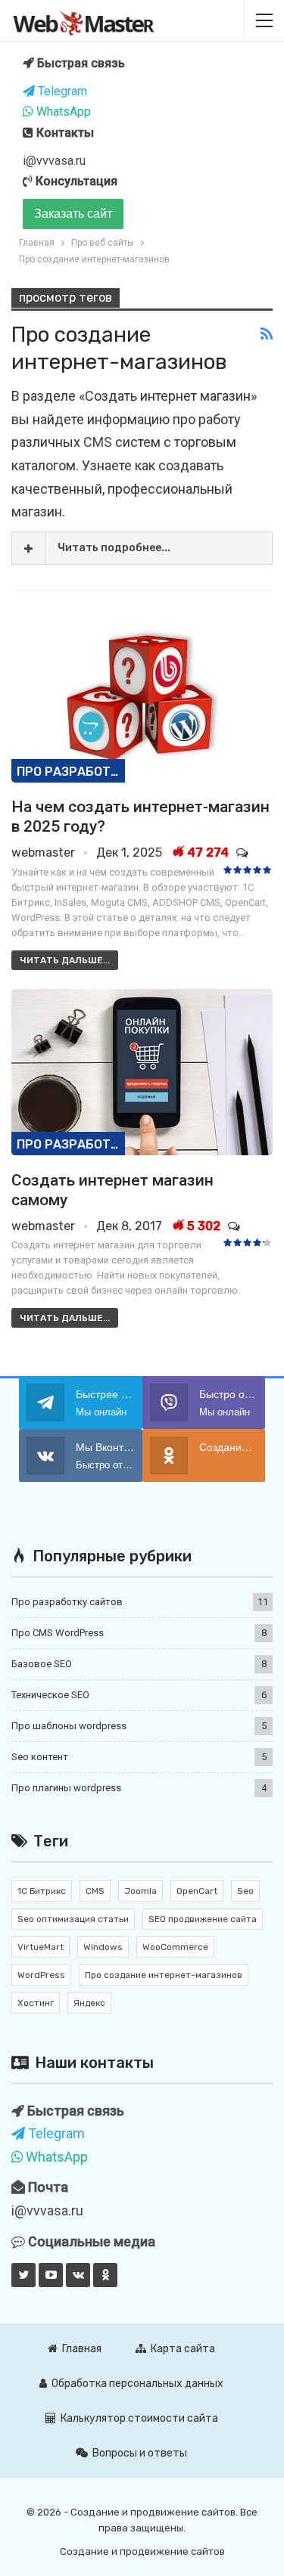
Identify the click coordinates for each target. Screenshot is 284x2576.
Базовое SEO (42, 1664)
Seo (245, 1891)
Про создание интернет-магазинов (164, 1975)
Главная (82, 2349)
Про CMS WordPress (58, 1633)
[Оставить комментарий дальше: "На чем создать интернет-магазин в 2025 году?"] (243, 852)
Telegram (61, 91)
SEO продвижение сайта (203, 1919)
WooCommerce (175, 1947)
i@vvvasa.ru (54, 161)
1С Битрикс (42, 1891)
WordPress (41, 1975)
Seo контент (40, 1757)
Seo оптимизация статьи (73, 1919)
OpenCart (197, 1891)
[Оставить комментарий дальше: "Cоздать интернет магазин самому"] (235, 1226)
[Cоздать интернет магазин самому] (142, 1073)
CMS (98, 442)
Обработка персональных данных (137, 2384)
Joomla (140, 1891)
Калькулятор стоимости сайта (139, 2418)
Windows (103, 1947)
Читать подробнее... (114, 548)
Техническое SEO (50, 1695)
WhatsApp (62, 112)
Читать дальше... (65, 960)
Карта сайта (183, 2349)
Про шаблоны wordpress (69, 1726)
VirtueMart (41, 1947)
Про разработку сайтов (71, 772)
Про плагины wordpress (66, 1788)
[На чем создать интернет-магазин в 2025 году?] (142, 699)
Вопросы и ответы (140, 2453)
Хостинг (36, 2003)
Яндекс (89, 2003)
